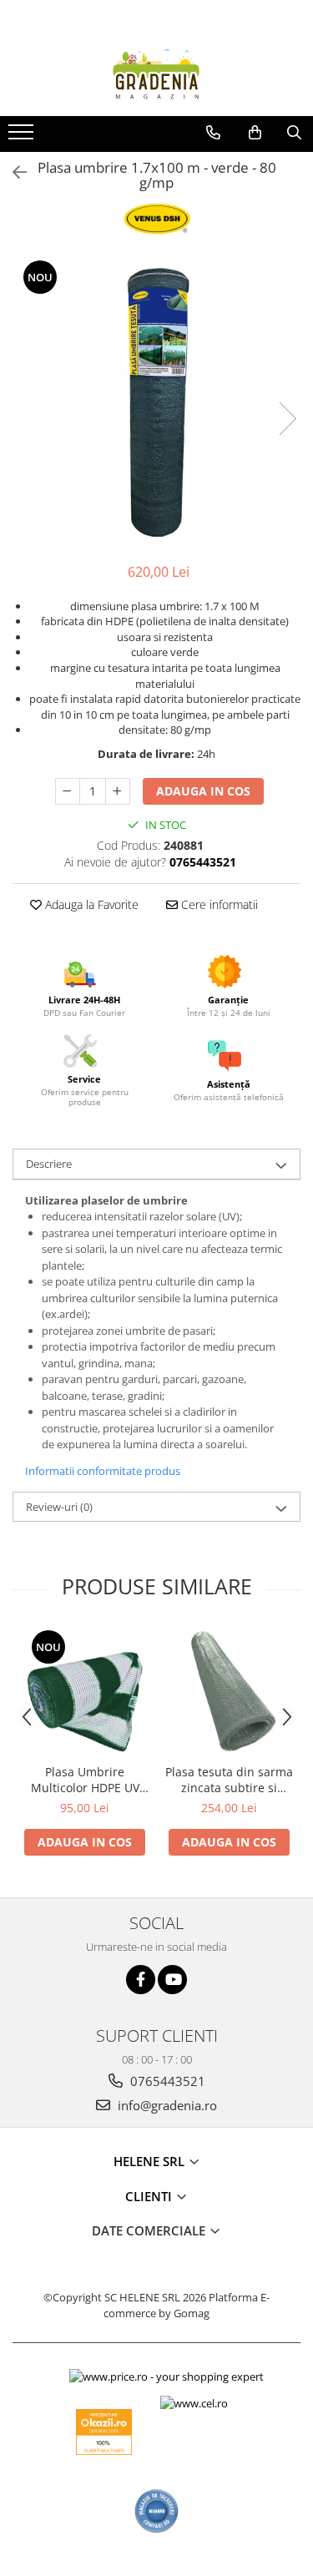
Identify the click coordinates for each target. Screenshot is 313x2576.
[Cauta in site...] (294, 133)
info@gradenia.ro (166, 2105)
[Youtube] (172, 1980)
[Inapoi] (13, 172)
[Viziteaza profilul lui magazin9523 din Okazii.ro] (104, 2432)
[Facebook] (141, 1980)
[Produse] (23, 137)
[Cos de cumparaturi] (255, 133)
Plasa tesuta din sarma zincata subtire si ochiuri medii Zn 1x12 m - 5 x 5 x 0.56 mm (229, 1780)
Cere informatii (218, 904)
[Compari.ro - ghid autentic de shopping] (156, 2511)
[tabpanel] (156, 402)
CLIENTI (150, 2196)
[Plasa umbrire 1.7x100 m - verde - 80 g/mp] (156, 402)
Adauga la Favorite (90, 904)
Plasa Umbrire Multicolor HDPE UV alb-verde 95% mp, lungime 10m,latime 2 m (85, 1780)
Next (287, 419)
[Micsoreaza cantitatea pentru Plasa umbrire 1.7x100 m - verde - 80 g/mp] (68, 791)
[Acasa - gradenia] (157, 74)
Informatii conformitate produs (103, 1471)
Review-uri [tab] (59, 1507)
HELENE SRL (151, 2161)
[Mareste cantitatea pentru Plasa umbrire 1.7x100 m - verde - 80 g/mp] (118, 791)
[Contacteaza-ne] (213, 133)
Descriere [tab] (49, 1164)
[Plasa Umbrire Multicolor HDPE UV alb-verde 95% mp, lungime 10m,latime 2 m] (85, 1692)
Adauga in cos (203, 791)
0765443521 (166, 2081)
